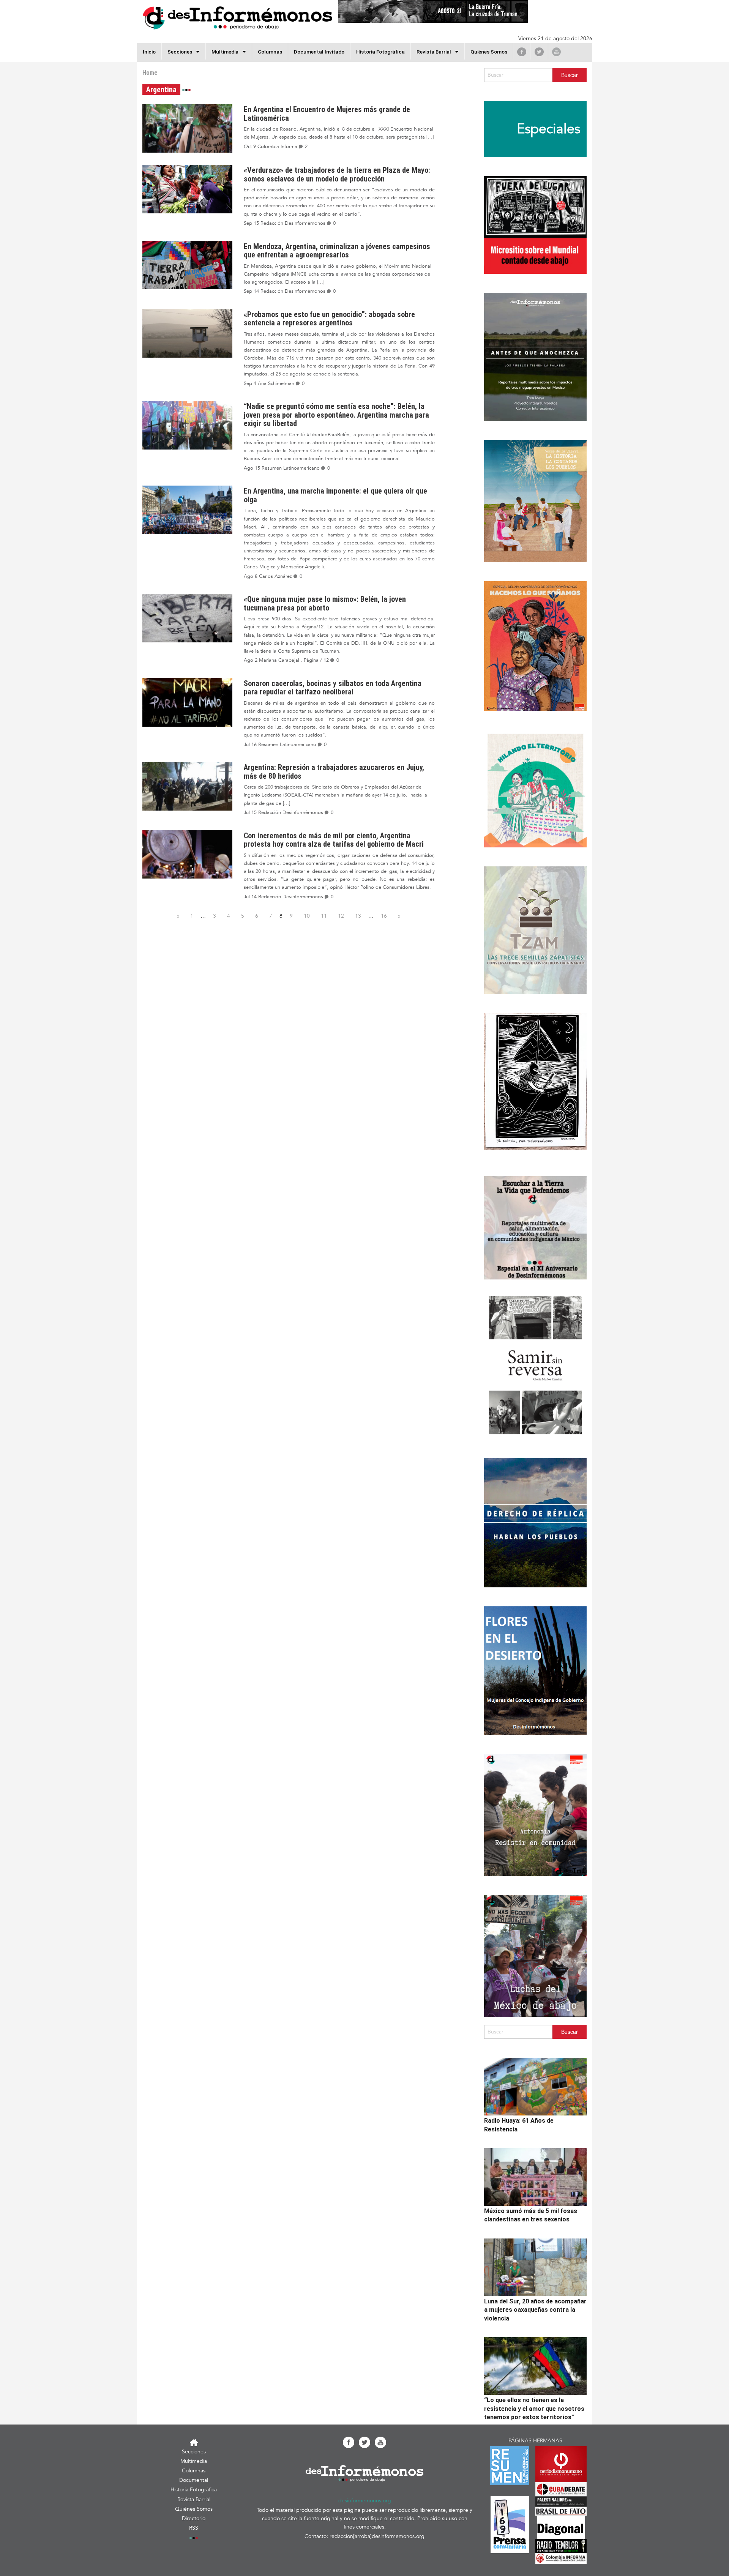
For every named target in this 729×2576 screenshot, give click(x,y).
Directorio (194, 2518)
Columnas (270, 52)
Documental (194, 2480)
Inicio (149, 52)
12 (341, 916)
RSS (194, 2528)
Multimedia (225, 52)
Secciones (194, 2452)
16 (384, 916)
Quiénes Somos (489, 52)
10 (307, 916)
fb (522, 52)
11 (324, 916)
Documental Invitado (319, 52)
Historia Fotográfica (380, 52)
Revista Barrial (434, 52)
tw (539, 52)
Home (150, 73)
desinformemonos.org (365, 2501)
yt (556, 52)
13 (358, 916)
